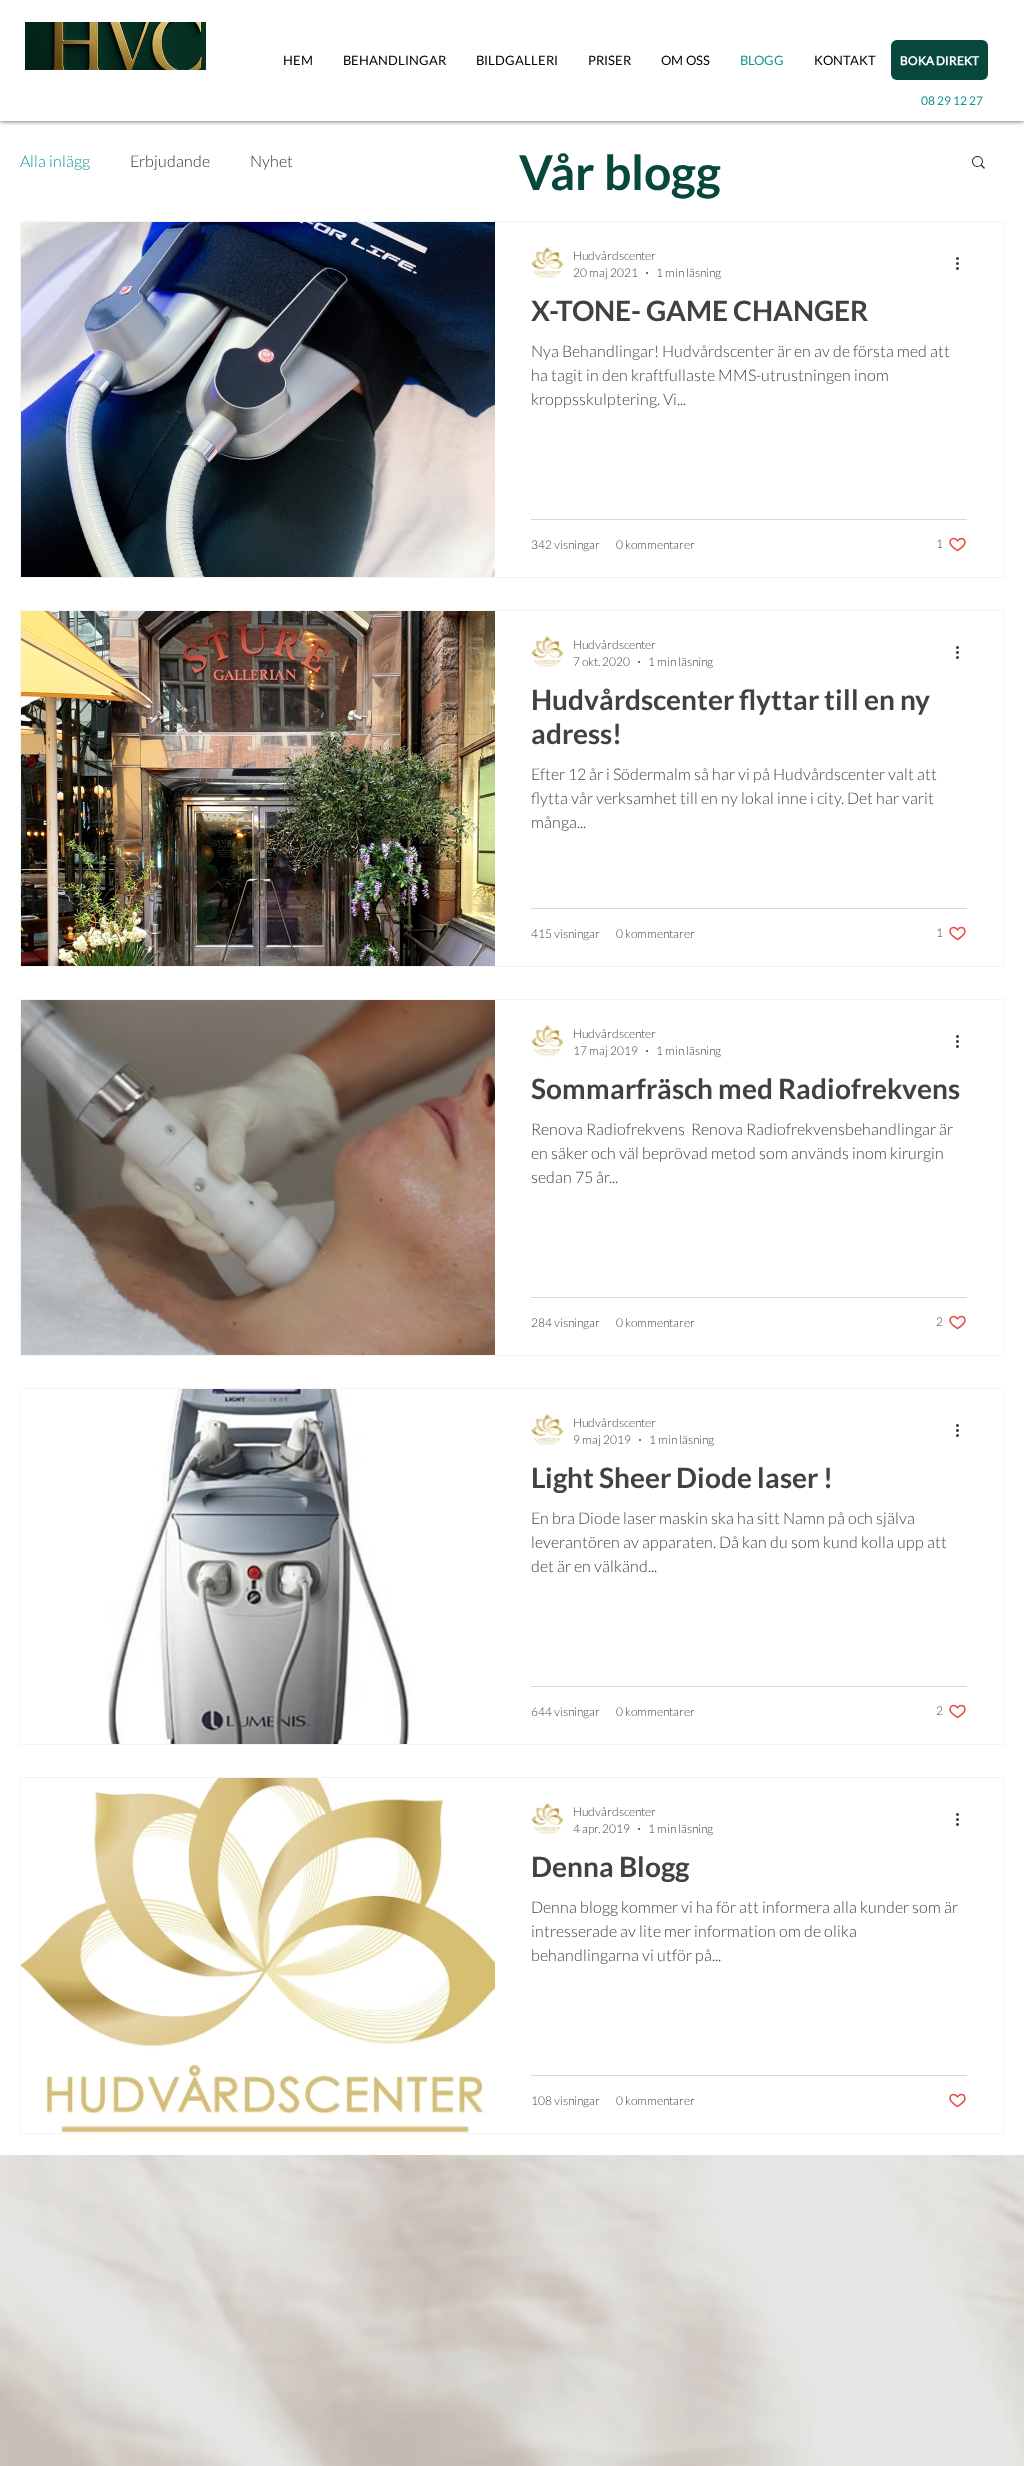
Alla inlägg (55, 160)
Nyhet (271, 160)
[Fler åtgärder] (964, 263)
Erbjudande (170, 160)
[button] (394, 60)
